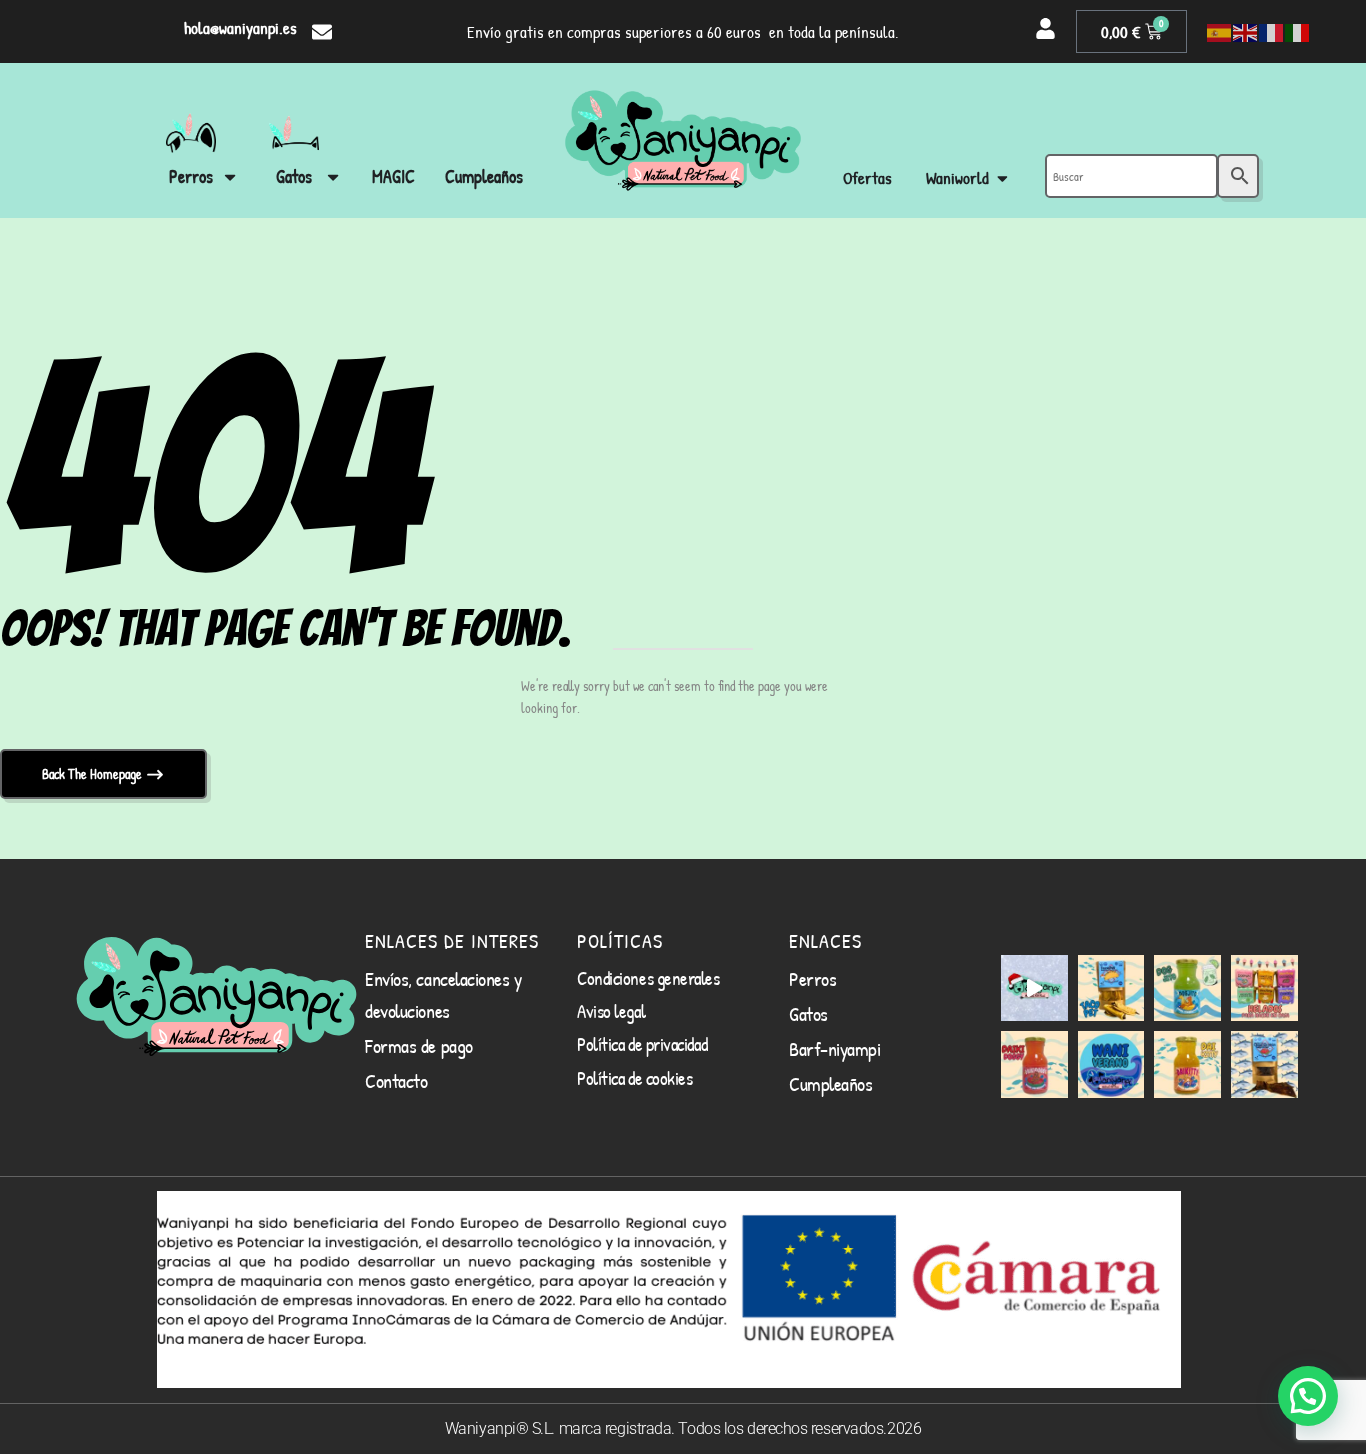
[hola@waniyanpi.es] (322, 32)
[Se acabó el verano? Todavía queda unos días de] (1111, 1064)
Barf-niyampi (835, 1048)
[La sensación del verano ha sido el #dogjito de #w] (1187, 988)
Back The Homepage (93, 773)
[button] (1308, 1396)
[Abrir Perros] (230, 176)
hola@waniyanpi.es (240, 27)
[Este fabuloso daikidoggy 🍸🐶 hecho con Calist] (1034, 1064)
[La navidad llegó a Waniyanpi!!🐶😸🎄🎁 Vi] (1034, 988)
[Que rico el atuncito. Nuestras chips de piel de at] (1264, 1064)
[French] (1272, 32)
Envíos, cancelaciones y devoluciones (443, 994)
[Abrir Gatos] (333, 176)
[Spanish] (1220, 32)
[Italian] (1298, 32)
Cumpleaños (831, 1083)
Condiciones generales (648, 978)
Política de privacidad (642, 1044)
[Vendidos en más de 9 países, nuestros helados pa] (1264, 988)
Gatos (808, 1013)
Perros (812, 978)
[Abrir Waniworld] (1002, 178)
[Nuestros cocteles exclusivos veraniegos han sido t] (1187, 1064)
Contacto (396, 1080)
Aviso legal (611, 1011)
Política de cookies (634, 1078)
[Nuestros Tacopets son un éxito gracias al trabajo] (1111, 988)
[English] (1246, 32)
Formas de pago (419, 1045)
